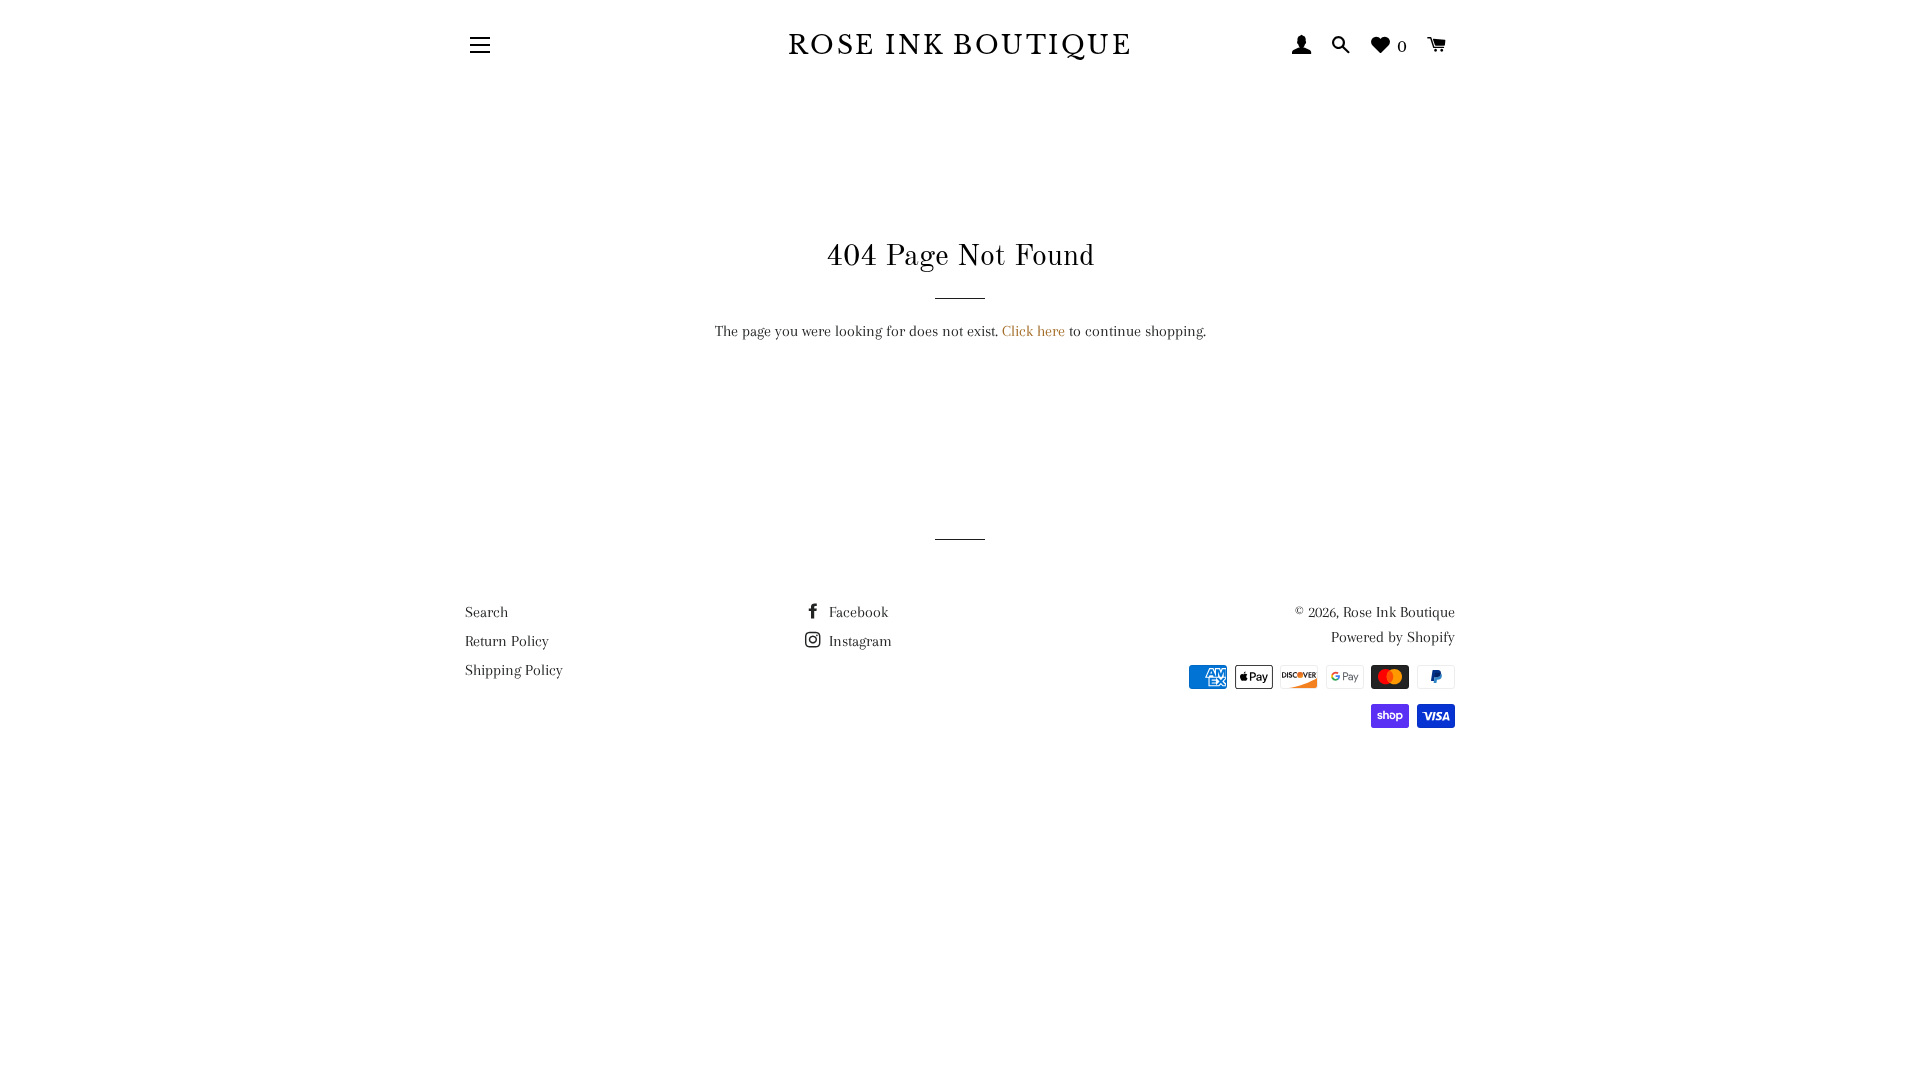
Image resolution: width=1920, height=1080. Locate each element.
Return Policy (507, 641)
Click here (1033, 331)
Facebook (856, 612)
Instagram (858, 641)
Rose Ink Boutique (960, 45)
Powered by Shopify (1393, 637)
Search (486, 612)
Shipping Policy (514, 670)
